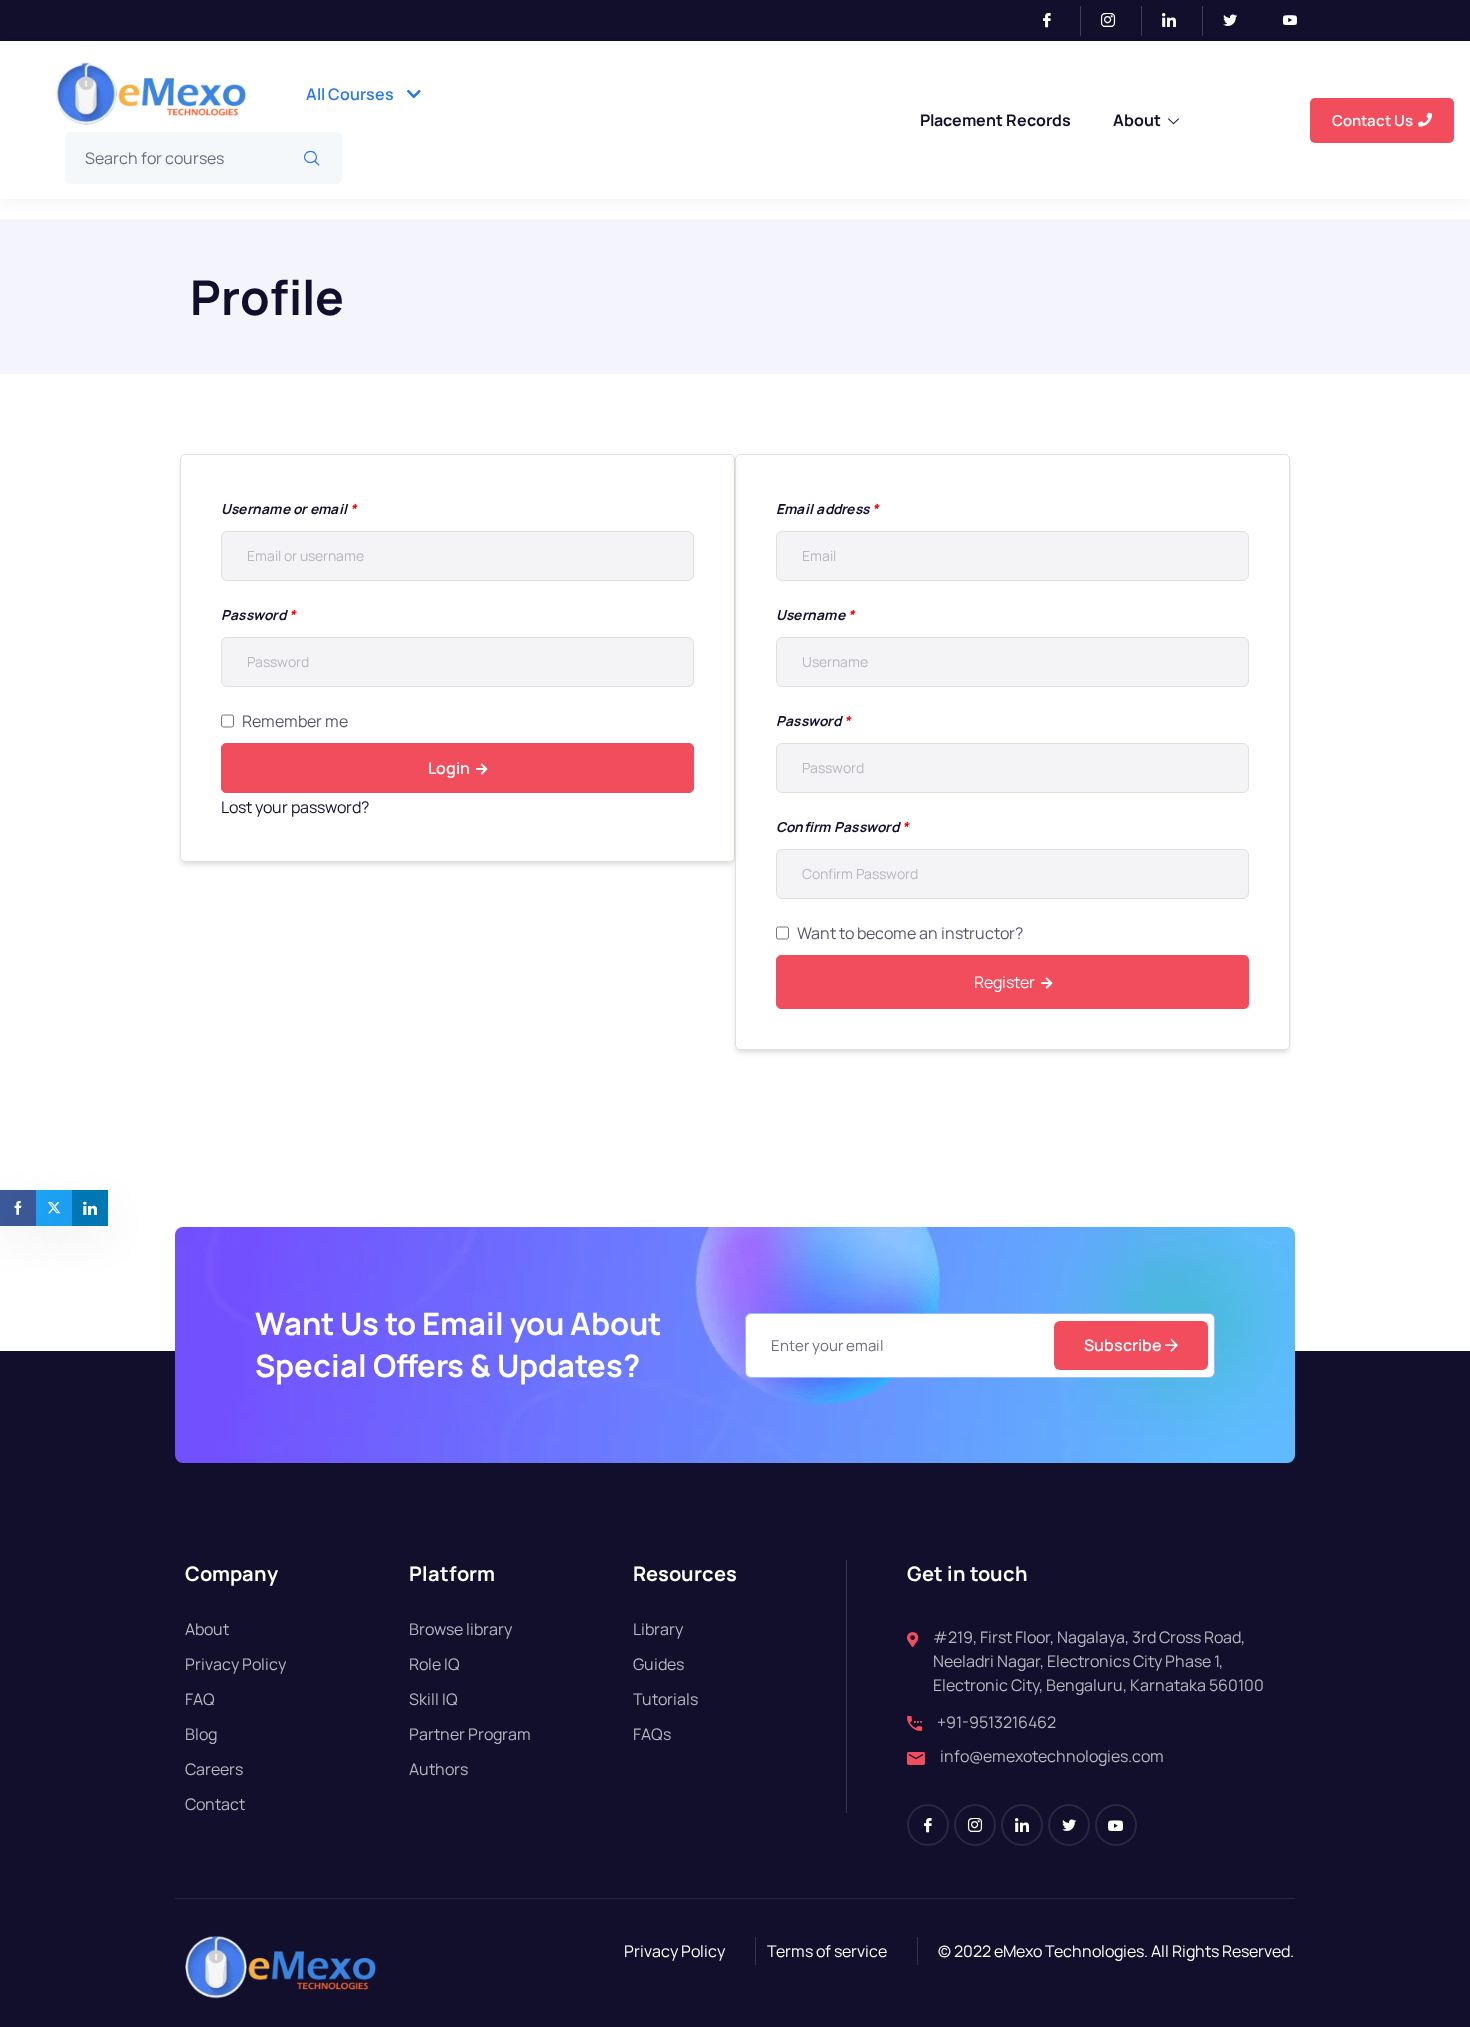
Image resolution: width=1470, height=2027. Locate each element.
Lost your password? (295, 807)
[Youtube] (1298, 21)
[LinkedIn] (1177, 21)
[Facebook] (1055, 21)
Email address (827, 508)
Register (1004, 982)
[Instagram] (1116, 21)
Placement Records (995, 120)
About (1137, 120)
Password (258, 614)
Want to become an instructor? (910, 933)
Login (449, 768)
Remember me (295, 721)
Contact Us (1372, 120)
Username (815, 614)
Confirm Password (842, 826)
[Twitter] (1238, 21)
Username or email (289, 508)
